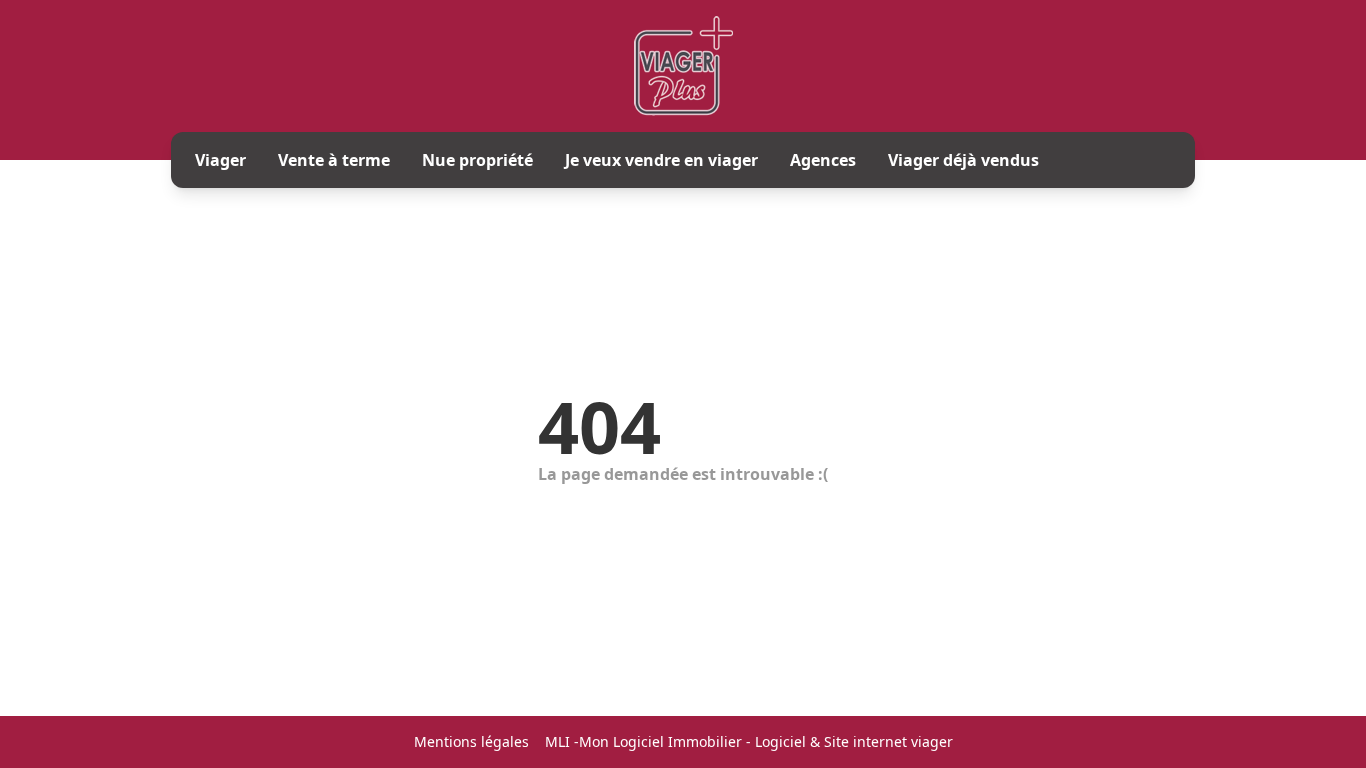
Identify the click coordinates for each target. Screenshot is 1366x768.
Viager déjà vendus (963, 160)
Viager (220, 160)
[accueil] (683, 66)
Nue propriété (477, 160)
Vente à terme (334, 160)
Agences (823, 160)
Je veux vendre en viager (661, 160)
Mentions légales (471, 741)
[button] (1332, 670)
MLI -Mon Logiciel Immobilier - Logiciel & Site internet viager (749, 741)
